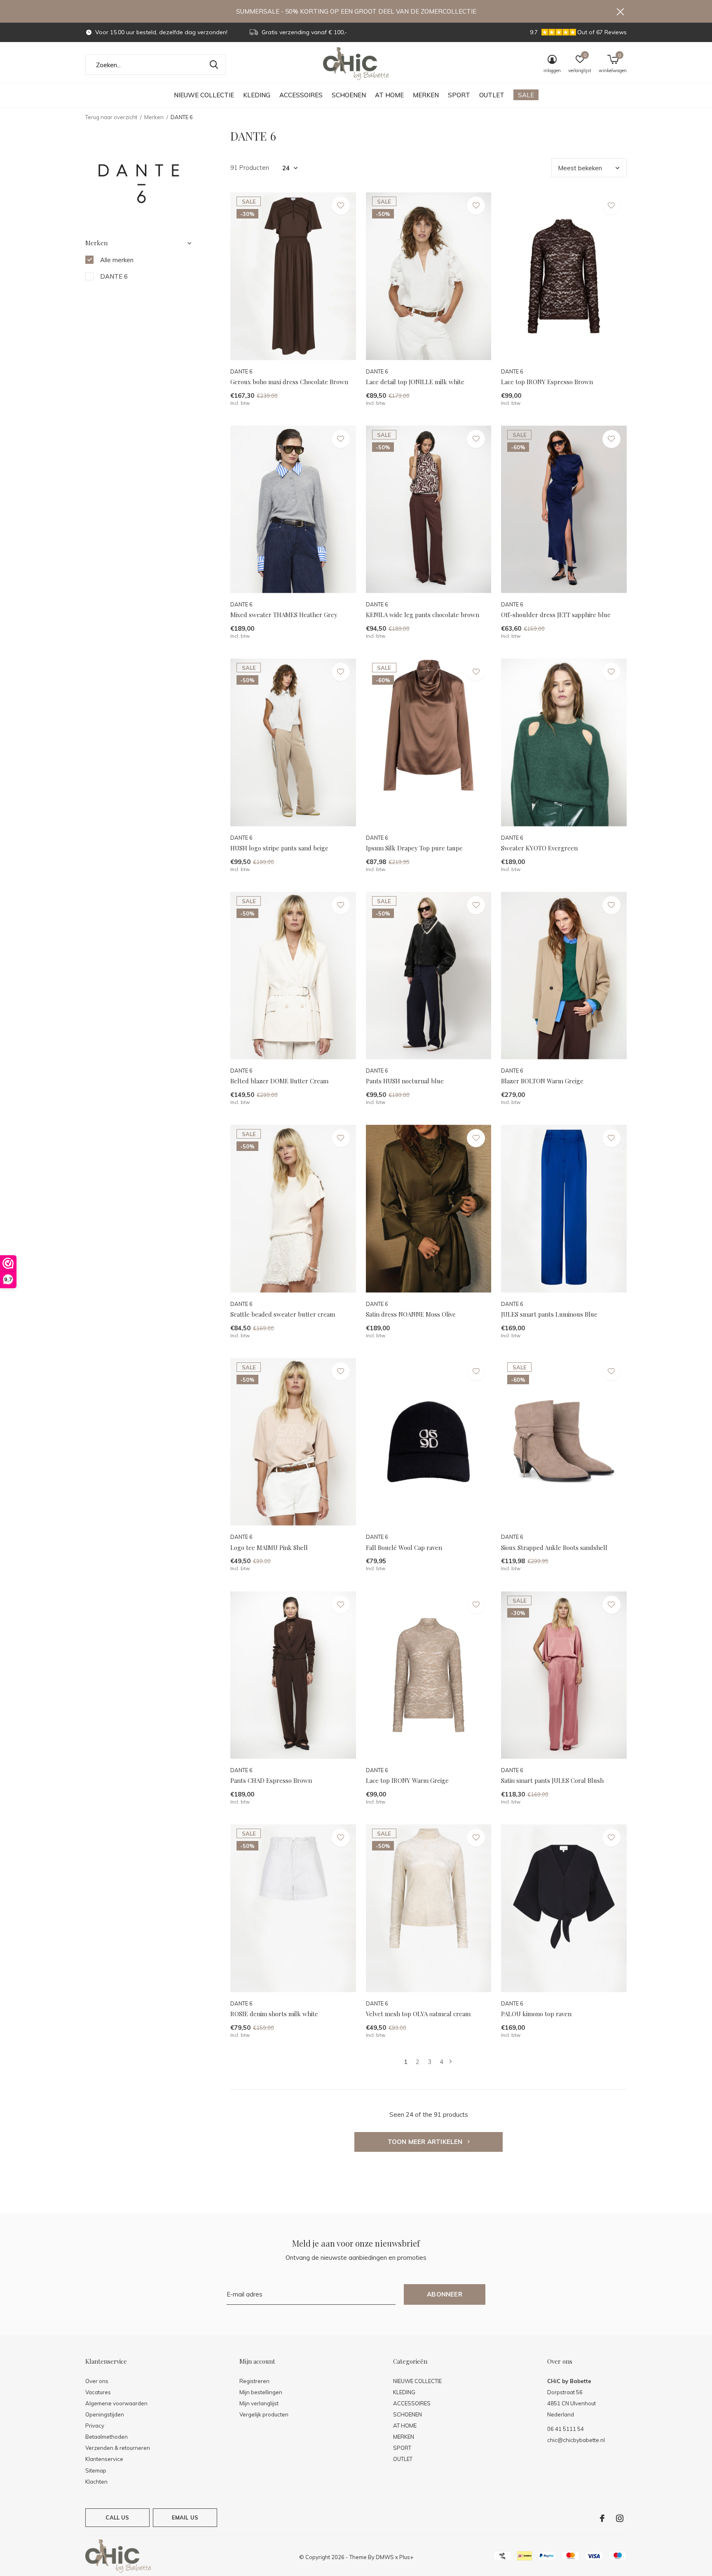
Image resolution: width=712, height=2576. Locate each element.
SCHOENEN (349, 95)
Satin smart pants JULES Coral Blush (552, 1780)
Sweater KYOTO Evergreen (539, 848)
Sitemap (96, 2470)
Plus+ (406, 2557)
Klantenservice (104, 2459)
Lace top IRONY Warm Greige (407, 1780)
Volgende (451, 2062)
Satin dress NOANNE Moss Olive (411, 1314)
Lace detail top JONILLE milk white (415, 382)
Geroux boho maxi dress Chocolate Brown (289, 382)
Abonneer (445, 2294)
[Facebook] (602, 2518)
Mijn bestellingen (261, 2392)
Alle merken (117, 260)
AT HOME (389, 95)
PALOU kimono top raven (536, 2014)
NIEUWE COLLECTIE (204, 95)
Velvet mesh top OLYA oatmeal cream (418, 2014)
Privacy (95, 2426)
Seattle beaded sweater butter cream (283, 1314)
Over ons (97, 2381)
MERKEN (426, 95)
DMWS (385, 2557)
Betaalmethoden (107, 2437)
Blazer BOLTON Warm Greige (542, 1081)
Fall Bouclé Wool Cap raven (404, 1547)
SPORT (459, 95)
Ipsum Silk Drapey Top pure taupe (414, 848)
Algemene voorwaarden (116, 2403)
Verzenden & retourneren (118, 2448)
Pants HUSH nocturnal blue (405, 1081)
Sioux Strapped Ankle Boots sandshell (554, 1547)
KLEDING (257, 95)
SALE (526, 95)
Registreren (254, 2381)
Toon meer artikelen (426, 2142)
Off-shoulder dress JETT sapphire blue (556, 615)
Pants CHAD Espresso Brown (271, 1780)
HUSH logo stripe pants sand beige (279, 848)
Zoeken (214, 65)
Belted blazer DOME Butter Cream (279, 1081)
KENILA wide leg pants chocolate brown (423, 615)
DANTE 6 (114, 276)
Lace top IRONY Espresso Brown (547, 382)
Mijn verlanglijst (259, 2403)
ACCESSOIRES (301, 95)
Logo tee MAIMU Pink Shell (269, 1547)
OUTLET (492, 95)
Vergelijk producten (264, 2414)
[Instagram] (620, 2518)
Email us (185, 2517)
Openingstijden (105, 2414)
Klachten (96, 2482)
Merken (154, 117)
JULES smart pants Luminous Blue (549, 1314)
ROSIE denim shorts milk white (274, 2014)
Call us (117, 2517)
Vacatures (98, 2392)
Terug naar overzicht (111, 117)
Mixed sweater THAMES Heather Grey (284, 615)
